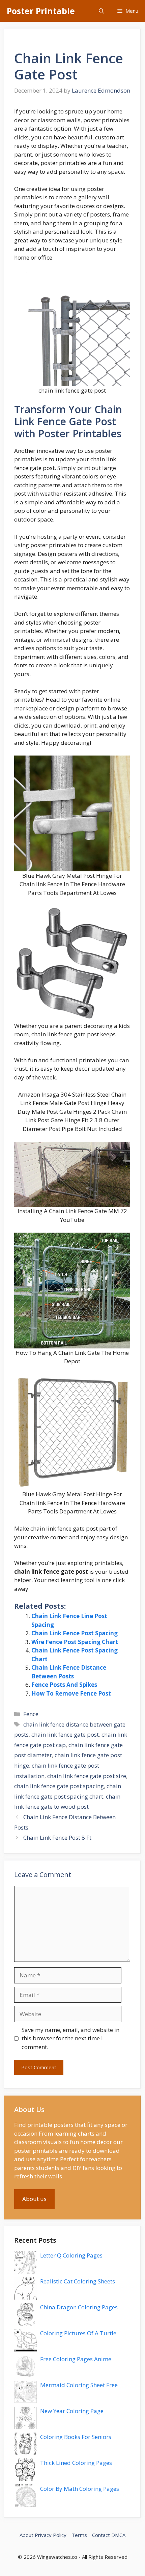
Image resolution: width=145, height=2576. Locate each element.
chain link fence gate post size (87, 1776)
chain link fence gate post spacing (59, 1786)
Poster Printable (41, 11)
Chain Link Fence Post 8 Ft (57, 1837)
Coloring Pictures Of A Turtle (78, 2333)
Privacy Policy (51, 2535)
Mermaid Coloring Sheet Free (79, 2385)
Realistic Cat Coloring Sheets (78, 2281)
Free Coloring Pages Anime (76, 2359)
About (26, 2535)
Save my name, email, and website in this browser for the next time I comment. (70, 2038)
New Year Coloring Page (72, 2411)
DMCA (118, 2535)
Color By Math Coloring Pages (80, 2489)
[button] (101, 11)
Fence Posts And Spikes (64, 1685)
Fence (31, 1714)
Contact (101, 2535)
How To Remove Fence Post (71, 1693)
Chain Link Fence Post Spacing (75, 1633)
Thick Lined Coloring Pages (76, 2463)
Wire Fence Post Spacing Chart (75, 1642)
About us (34, 2199)
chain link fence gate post (65, 1734)
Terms (79, 2535)
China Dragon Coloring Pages (79, 2307)
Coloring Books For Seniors (76, 2437)
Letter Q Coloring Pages (71, 2255)
